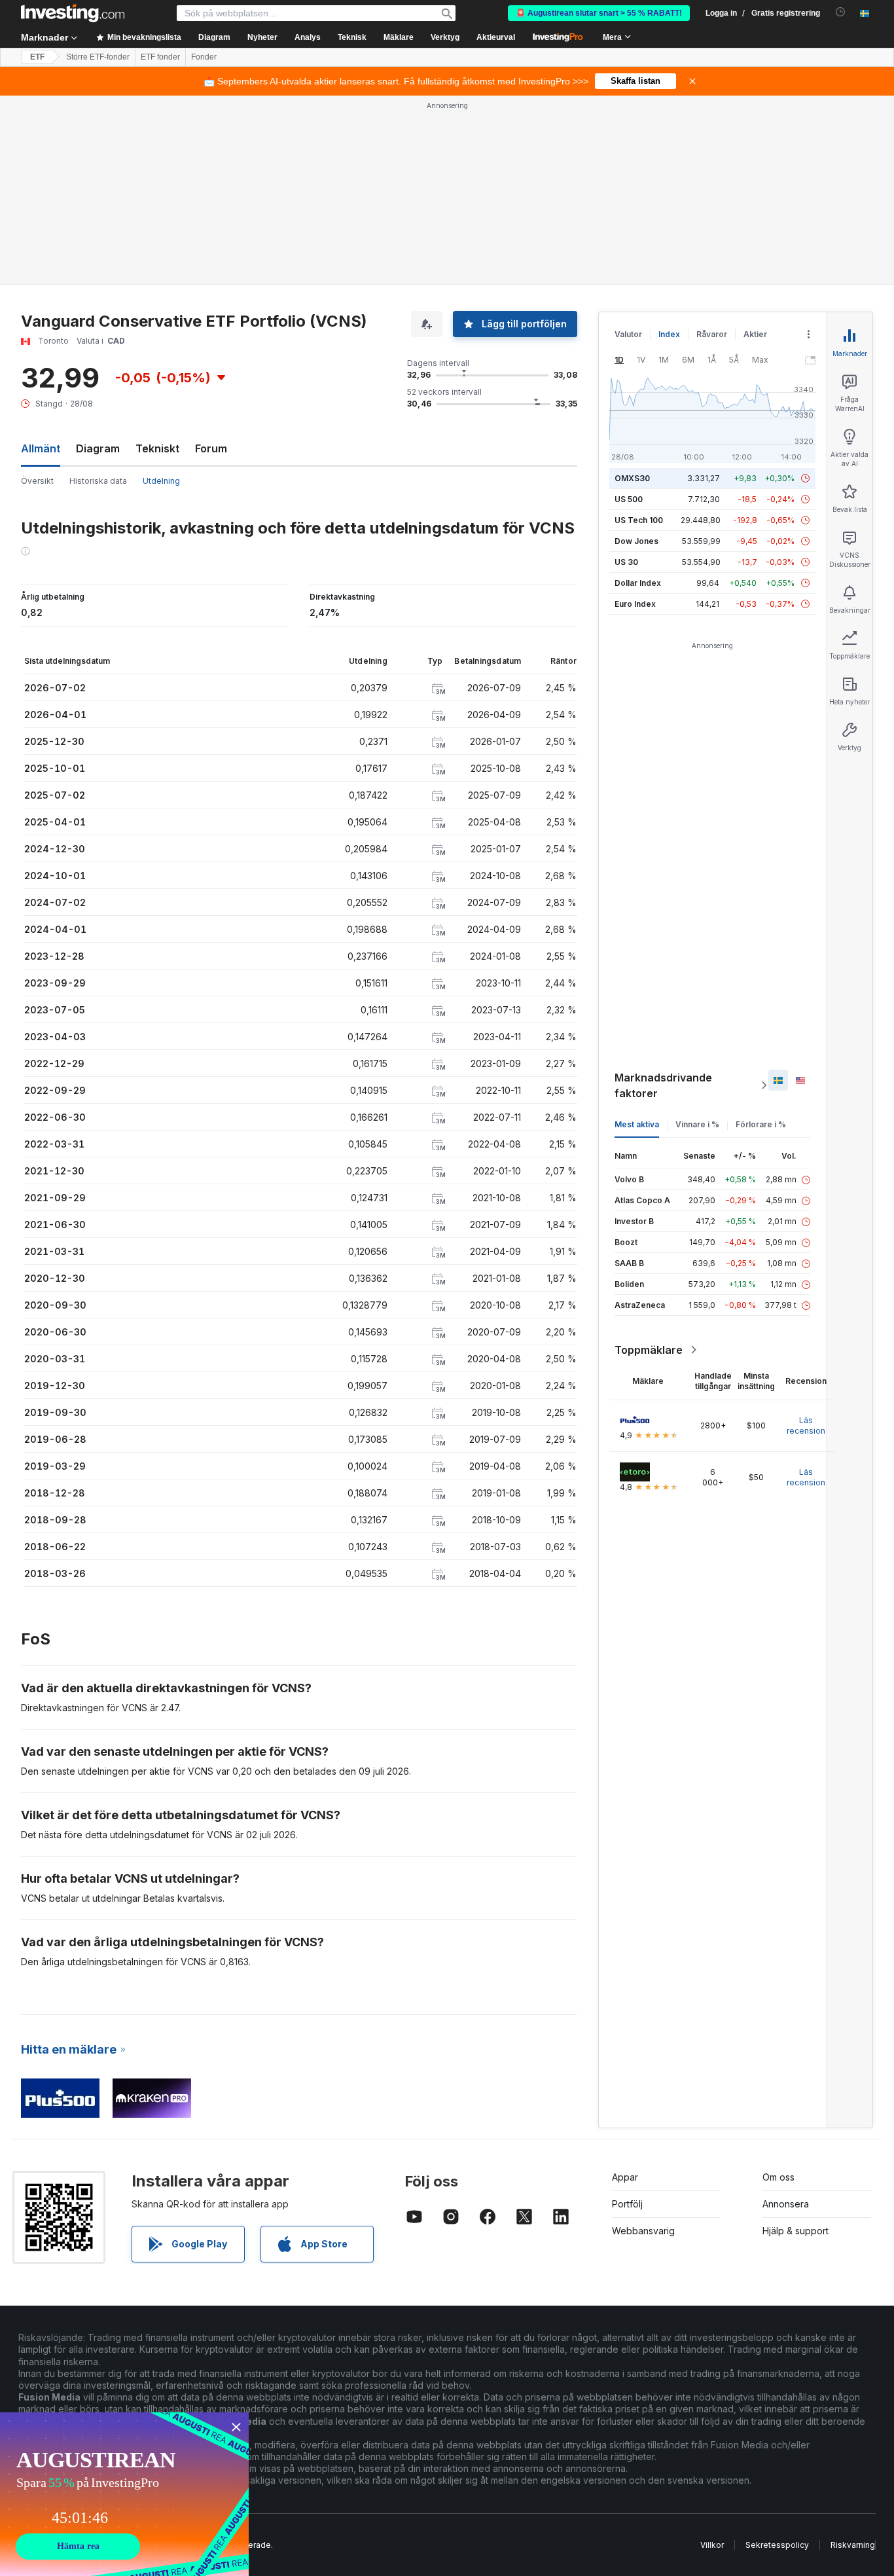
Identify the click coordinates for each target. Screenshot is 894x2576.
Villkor (712, 2545)
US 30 (626, 562)
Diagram (98, 448)
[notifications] (841, 12)
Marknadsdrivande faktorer (663, 1085)
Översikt (37, 481)
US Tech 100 (639, 520)
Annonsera (786, 2204)
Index (669, 334)
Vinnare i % (697, 1124)
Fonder (204, 57)
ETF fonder (160, 57)
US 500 (629, 499)
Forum (211, 448)
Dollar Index (638, 583)
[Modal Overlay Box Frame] (124, 2494)
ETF (37, 57)
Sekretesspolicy (777, 2545)
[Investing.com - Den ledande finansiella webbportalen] (73, 13)
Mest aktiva (637, 1124)
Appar (625, 2177)
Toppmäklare (649, 1350)
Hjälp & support (796, 2231)
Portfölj (627, 2204)
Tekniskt (157, 448)
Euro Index (635, 604)
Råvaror (712, 334)
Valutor (628, 334)
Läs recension (806, 1425)
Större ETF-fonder (98, 57)
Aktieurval (496, 37)
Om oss (778, 2177)
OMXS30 (632, 478)
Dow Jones (636, 541)
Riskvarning (853, 2545)
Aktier (755, 334)
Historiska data (98, 481)
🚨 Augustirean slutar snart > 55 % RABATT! (599, 13)
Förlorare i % (761, 1124)
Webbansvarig (643, 2231)
